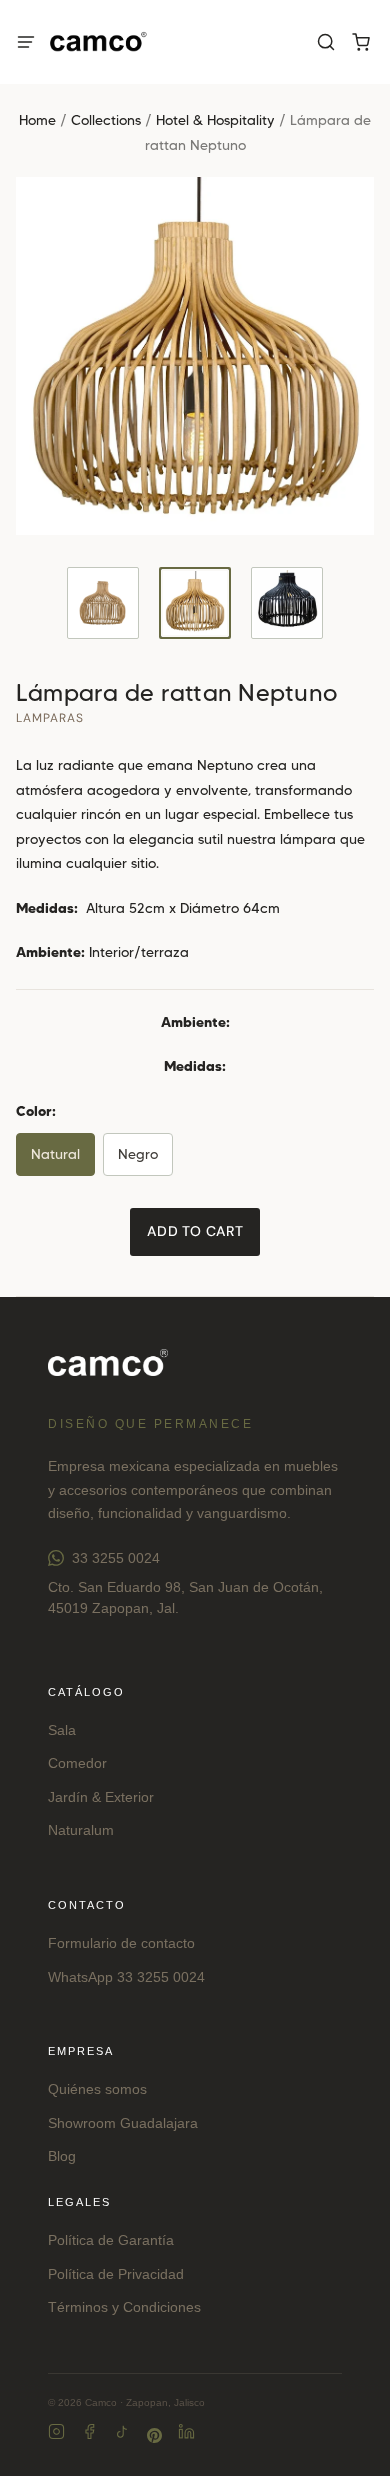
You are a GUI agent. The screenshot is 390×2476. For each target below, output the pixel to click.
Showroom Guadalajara (123, 2123)
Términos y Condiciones (124, 2307)
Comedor (77, 1763)
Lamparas (50, 718)
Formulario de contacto (121, 1943)
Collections (106, 120)
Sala (62, 1730)
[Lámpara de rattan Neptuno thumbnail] (103, 603)
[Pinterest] (154, 2435)
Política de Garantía (111, 2240)
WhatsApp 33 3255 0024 (126, 1977)
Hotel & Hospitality (215, 120)
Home (37, 120)
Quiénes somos (97, 2089)
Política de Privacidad (116, 2274)
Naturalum (81, 1830)
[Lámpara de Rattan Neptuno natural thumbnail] (195, 603)
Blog (62, 2156)
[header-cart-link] (360, 42)
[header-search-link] (325, 42)
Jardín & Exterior (101, 1797)
